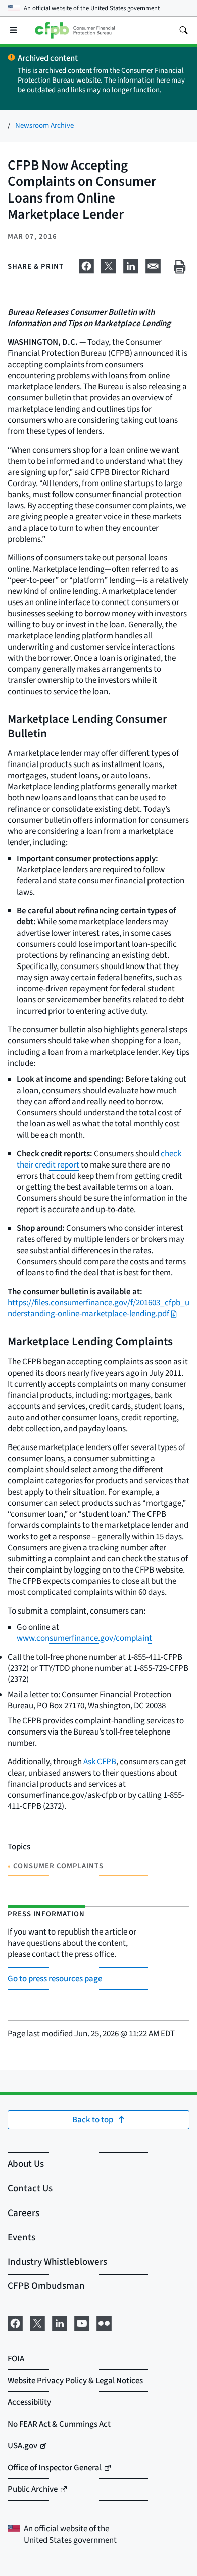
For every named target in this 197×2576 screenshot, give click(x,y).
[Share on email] (153, 265)
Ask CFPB (100, 1762)
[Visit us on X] (37, 2323)
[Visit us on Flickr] (104, 2323)
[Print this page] (180, 267)
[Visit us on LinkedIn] (60, 2323)
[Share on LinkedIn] (131, 265)
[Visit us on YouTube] (82, 2323)
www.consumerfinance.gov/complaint (84, 1638)
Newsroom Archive (44, 125)
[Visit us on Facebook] (15, 2323)
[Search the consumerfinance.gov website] (183, 30)
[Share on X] (109, 265)
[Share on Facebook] (86, 265)
